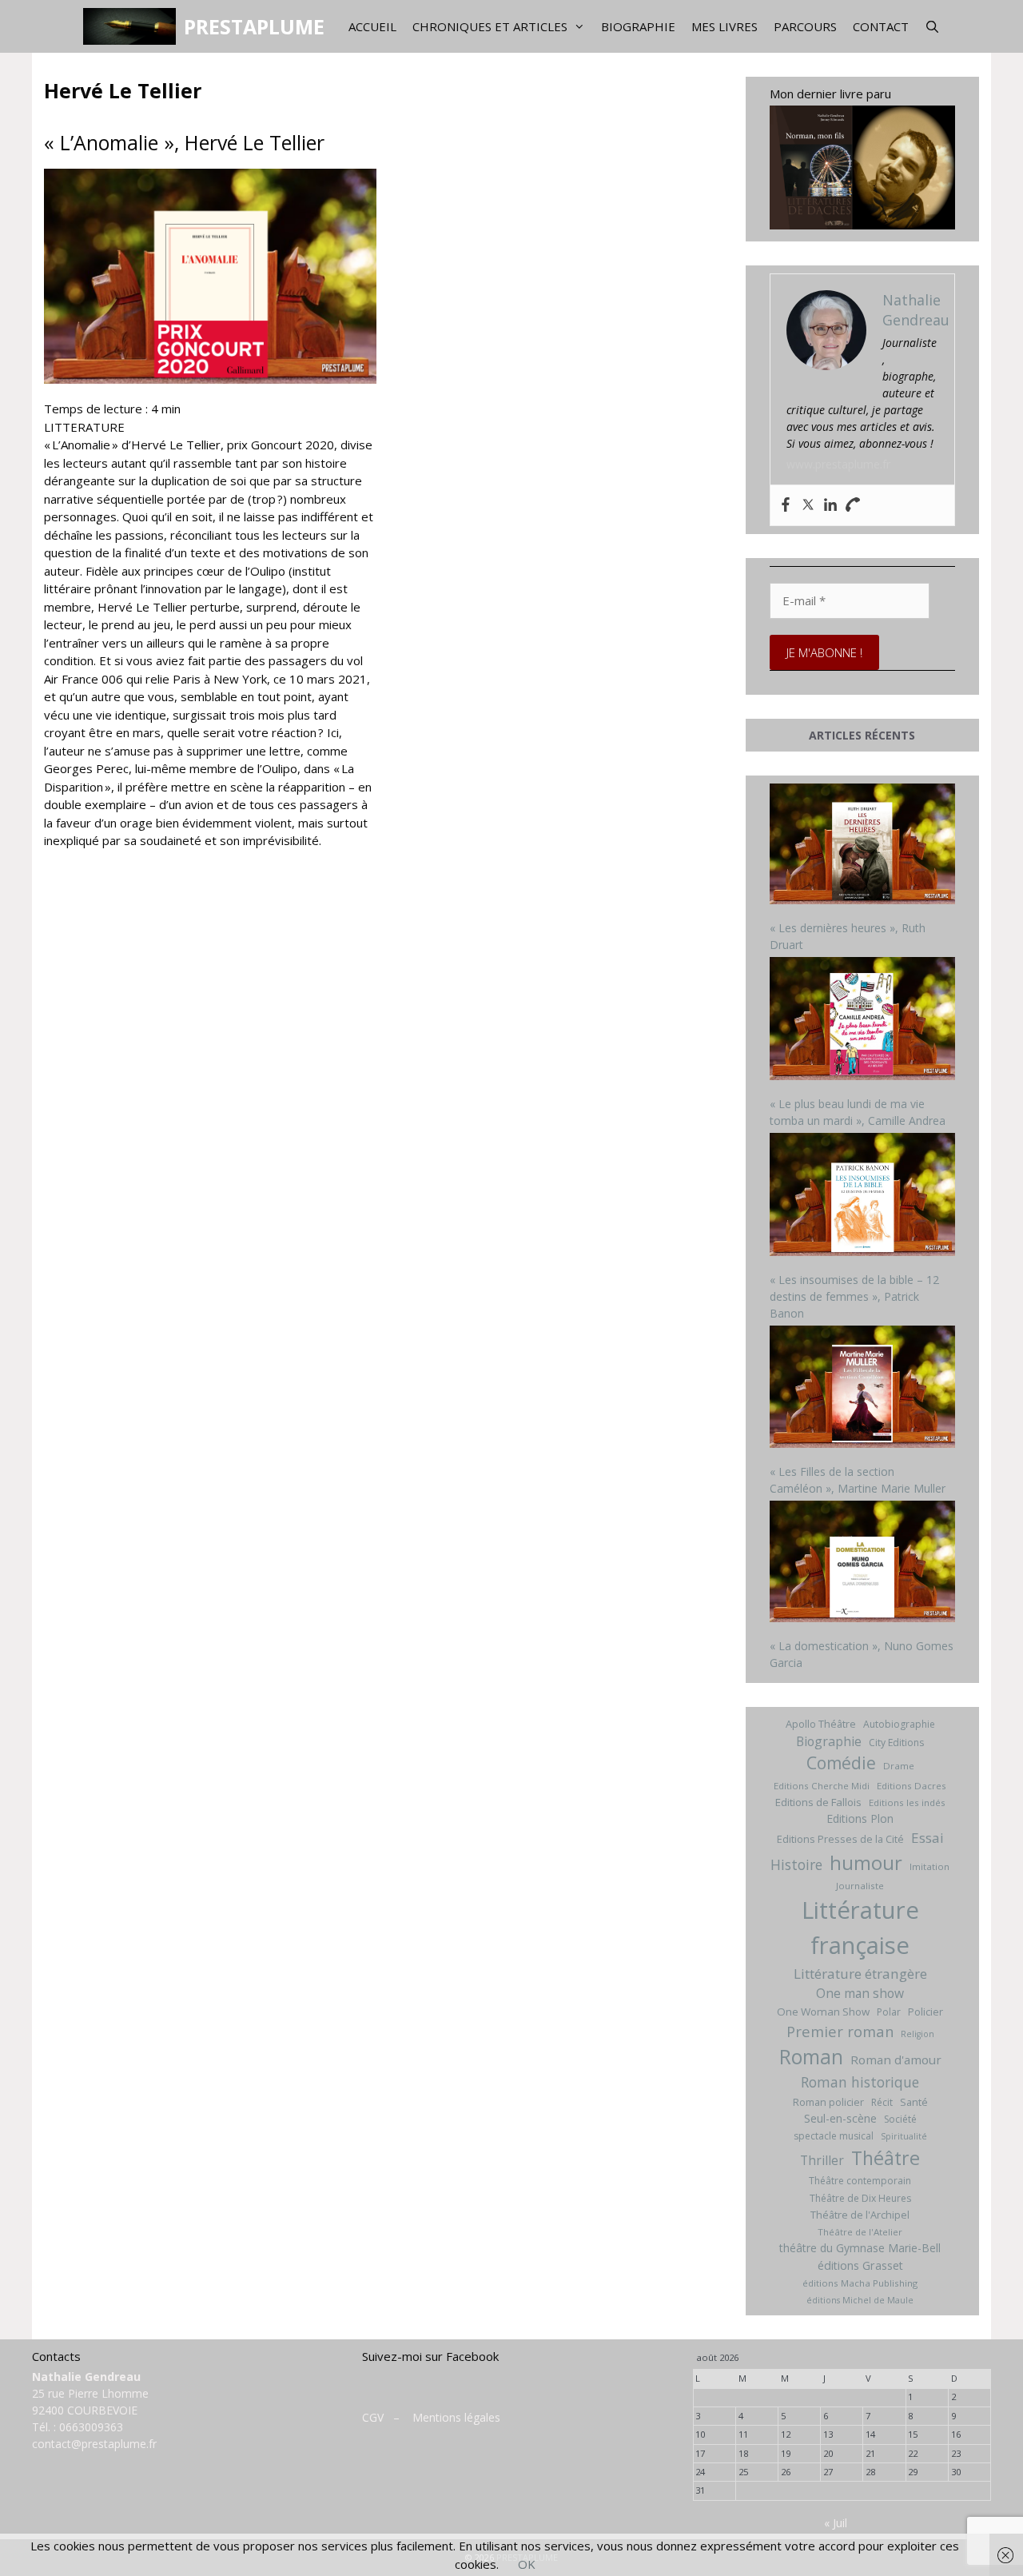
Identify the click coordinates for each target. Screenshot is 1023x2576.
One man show (860, 1993)
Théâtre (886, 2158)
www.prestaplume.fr (838, 464)
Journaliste (860, 1886)
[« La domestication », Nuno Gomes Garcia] (863, 1563)
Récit (882, 2102)
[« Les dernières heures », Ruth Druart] (863, 846)
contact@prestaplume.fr (94, 2444)
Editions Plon (860, 1818)
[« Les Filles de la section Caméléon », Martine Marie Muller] (863, 1389)
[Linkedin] (830, 505)
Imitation (929, 1866)
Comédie (841, 1763)
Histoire (796, 1864)
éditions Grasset (860, 2265)
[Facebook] (786, 505)
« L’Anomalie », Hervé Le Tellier (184, 142)
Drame (899, 1766)
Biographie (638, 26)
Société (900, 2119)
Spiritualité (904, 2136)
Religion (918, 2034)
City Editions (896, 1743)
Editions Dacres (912, 1786)
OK (527, 2564)
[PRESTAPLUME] (133, 26)
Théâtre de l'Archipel (860, 2215)
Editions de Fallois (818, 1802)
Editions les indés (907, 1802)
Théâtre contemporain (860, 2181)
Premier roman (840, 2031)
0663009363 (91, 2427)
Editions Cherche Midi (822, 1786)
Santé (914, 2102)
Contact (881, 26)
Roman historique (860, 2082)
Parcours (805, 26)
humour (866, 1862)
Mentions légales (456, 2417)
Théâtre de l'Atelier (860, 2232)
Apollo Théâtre (821, 1724)
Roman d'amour (896, 2060)
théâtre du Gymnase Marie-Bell (860, 2248)
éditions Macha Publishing (860, 2283)
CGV (373, 2417)
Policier (925, 2012)
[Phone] (853, 505)
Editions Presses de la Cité (840, 1839)
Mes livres (724, 26)
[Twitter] (808, 505)
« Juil (836, 2523)
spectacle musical (834, 2136)
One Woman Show (823, 2012)
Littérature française (860, 1928)
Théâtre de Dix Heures (860, 2198)
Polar (889, 2012)
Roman (811, 2057)
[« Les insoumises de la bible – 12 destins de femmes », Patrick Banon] (863, 1196)
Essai (927, 1838)
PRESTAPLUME (254, 26)
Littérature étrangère (860, 1974)
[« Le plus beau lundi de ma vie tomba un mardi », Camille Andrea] (863, 1021)
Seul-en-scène (840, 2118)
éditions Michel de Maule (860, 2300)
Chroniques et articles (490, 26)
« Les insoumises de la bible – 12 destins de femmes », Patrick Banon (854, 1296)
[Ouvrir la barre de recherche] (932, 26)
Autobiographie (899, 1724)
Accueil (372, 26)
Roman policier (828, 2102)
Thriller (822, 2160)
